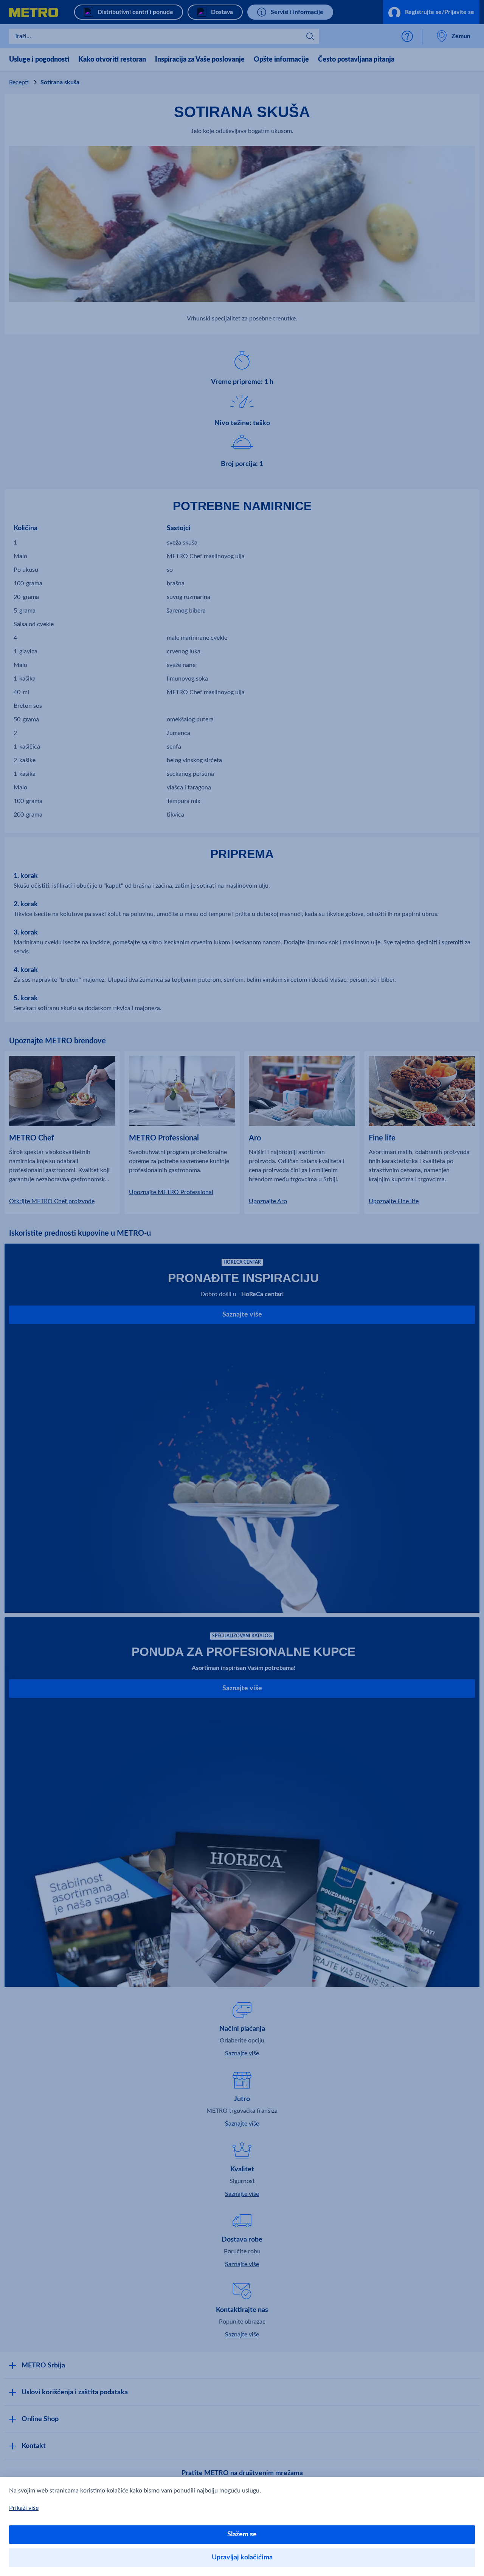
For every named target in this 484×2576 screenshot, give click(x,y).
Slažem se (242, 2534)
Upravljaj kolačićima (242, 2557)
